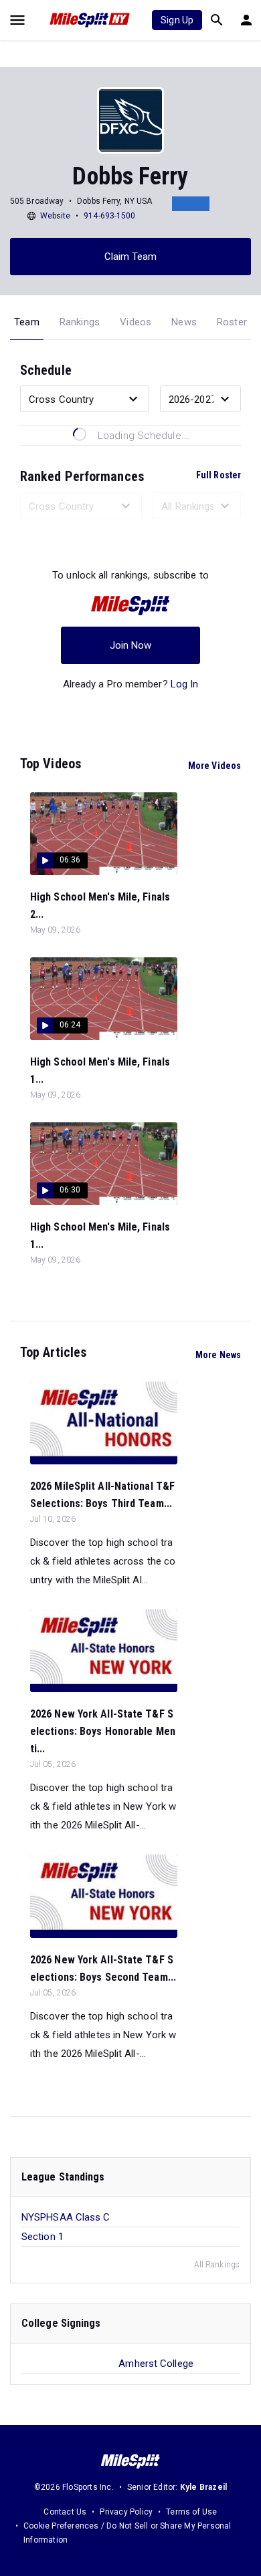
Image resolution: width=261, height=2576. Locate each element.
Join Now (131, 645)
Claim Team (131, 257)
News (184, 322)
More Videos (214, 766)
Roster (232, 322)
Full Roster (219, 475)
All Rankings (217, 2265)
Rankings (80, 322)
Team (27, 322)
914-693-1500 (109, 216)
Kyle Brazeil (203, 2487)
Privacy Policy (126, 2512)
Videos (136, 322)
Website (56, 216)
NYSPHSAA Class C (66, 2217)
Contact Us (65, 2512)
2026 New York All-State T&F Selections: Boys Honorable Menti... (103, 1731)
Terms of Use (191, 2512)
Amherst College (156, 2364)
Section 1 (42, 2237)
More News (218, 1355)
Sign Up (177, 20)
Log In (185, 684)
